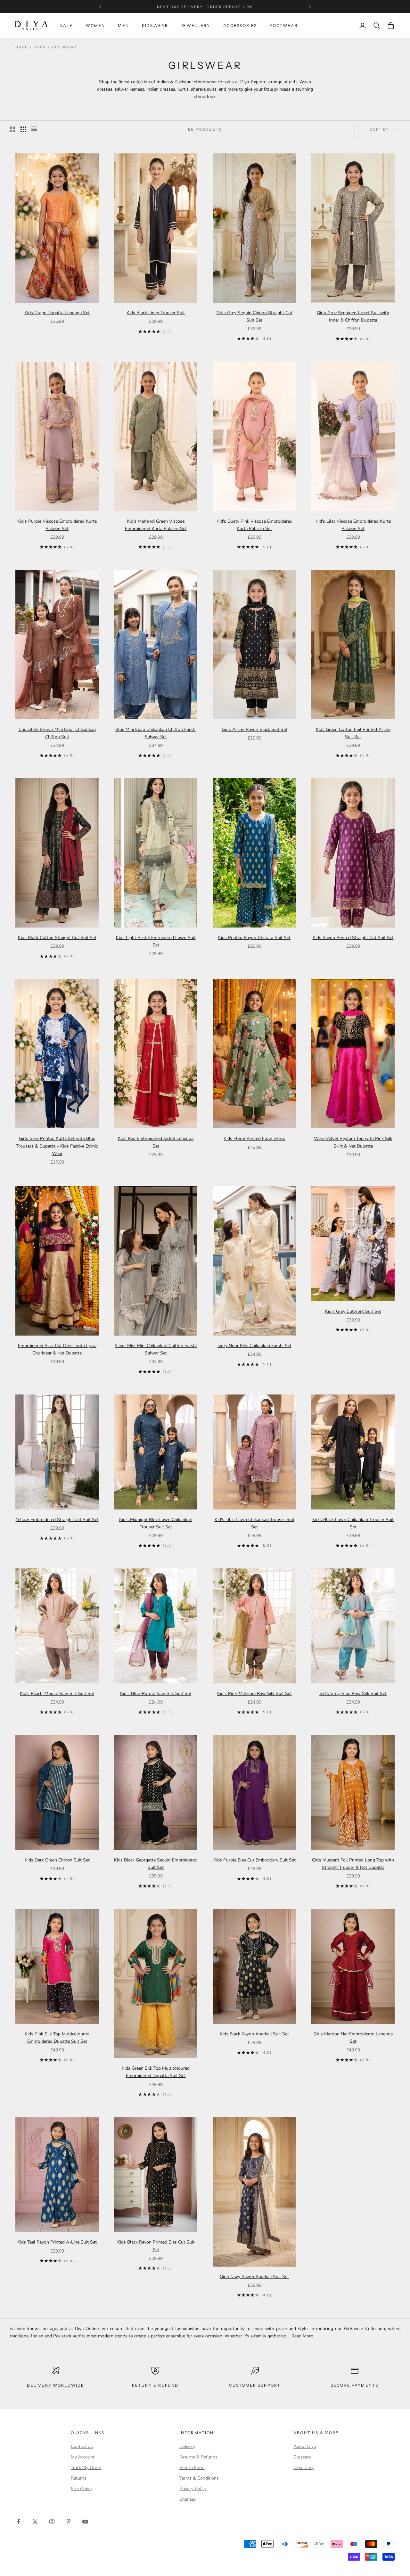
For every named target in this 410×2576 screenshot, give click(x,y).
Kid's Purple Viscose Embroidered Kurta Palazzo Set (57, 525)
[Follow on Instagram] (52, 2522)
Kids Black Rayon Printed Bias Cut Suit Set (156, 2246)
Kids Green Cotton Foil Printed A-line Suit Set (353, 733)
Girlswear (64, 47)
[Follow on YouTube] (85, 2522)
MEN (123, 25)
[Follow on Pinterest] (69, 2522)
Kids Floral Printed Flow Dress (254, 1138)
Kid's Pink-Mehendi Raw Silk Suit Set (254, 1693)
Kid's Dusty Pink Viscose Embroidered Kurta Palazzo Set (254, 525)
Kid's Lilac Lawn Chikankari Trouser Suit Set (254, 1523)
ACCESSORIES (240, 25)
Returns (79, 2478)
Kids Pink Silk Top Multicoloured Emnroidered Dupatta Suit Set (57, 2038)
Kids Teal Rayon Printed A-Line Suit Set (57, 2242)
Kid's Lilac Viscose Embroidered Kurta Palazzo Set (353, 525)
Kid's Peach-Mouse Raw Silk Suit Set (57, 1693)
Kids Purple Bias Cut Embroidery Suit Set (254, 1860)
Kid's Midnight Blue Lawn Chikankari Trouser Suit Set (156, 1523)
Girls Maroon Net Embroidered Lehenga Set (353, 2038)
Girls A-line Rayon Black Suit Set (254, 729)
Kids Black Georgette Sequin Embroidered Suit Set (156, 1864)
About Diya (305, 2446)
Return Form (192, 2468)
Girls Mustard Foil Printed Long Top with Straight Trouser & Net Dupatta (353, 1864)
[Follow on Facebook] (19, 2522)
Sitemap (188, 2499)
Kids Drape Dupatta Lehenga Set (57, 313)
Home (21, 47)
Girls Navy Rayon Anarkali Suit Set (254, 2277)
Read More (302, 2336)
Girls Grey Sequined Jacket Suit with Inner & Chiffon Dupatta (353, 316)
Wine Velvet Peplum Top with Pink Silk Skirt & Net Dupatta (353, 1142)
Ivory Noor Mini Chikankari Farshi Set (254, 1346)
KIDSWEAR (155, 25)
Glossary (302, 2457)
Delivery (187, 2446)
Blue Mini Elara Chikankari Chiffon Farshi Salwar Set (156, 733)
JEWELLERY (196, 25)
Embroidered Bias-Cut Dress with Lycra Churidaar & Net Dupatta (57, 1349)
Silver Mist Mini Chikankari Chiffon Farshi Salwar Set (156, 1349)
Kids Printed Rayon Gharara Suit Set (254, 938)
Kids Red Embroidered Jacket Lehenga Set (156, 1142)
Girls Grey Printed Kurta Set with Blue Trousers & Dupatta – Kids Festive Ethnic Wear (57, 1146)
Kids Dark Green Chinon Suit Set (57, 1860)
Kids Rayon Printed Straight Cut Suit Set (353, 938)
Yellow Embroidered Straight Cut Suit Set (57, 1520)
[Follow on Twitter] (35, 2522)
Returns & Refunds (198, 2457)
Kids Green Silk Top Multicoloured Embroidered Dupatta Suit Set (156, 2072)
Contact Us (82, 2446)
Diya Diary (303, 2468)
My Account (83, 2457)
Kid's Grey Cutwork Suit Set (353, 1311)
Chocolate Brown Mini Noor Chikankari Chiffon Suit (57, 733)
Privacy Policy (193, 2489)
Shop (40, 47)
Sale (67, 25)
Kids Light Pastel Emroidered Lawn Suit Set (156, 941)
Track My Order (86, 2468)
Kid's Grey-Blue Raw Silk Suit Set (353, 1693)
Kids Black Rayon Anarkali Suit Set (254, 2034)
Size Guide (81, 2489)
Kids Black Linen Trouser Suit (156, 313)
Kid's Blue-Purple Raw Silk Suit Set (156, 1693)
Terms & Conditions (199, 2478)
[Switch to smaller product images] (23, 129)
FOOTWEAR (284, 25)
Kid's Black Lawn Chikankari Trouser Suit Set (353, 1523)
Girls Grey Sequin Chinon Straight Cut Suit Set (254, 316)
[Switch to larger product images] (12, 129)
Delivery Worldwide (56, 2385)
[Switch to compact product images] (34, 129)
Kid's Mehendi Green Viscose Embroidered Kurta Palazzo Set (156, 525)
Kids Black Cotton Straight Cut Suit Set (57, 938)
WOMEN (96, 25)
